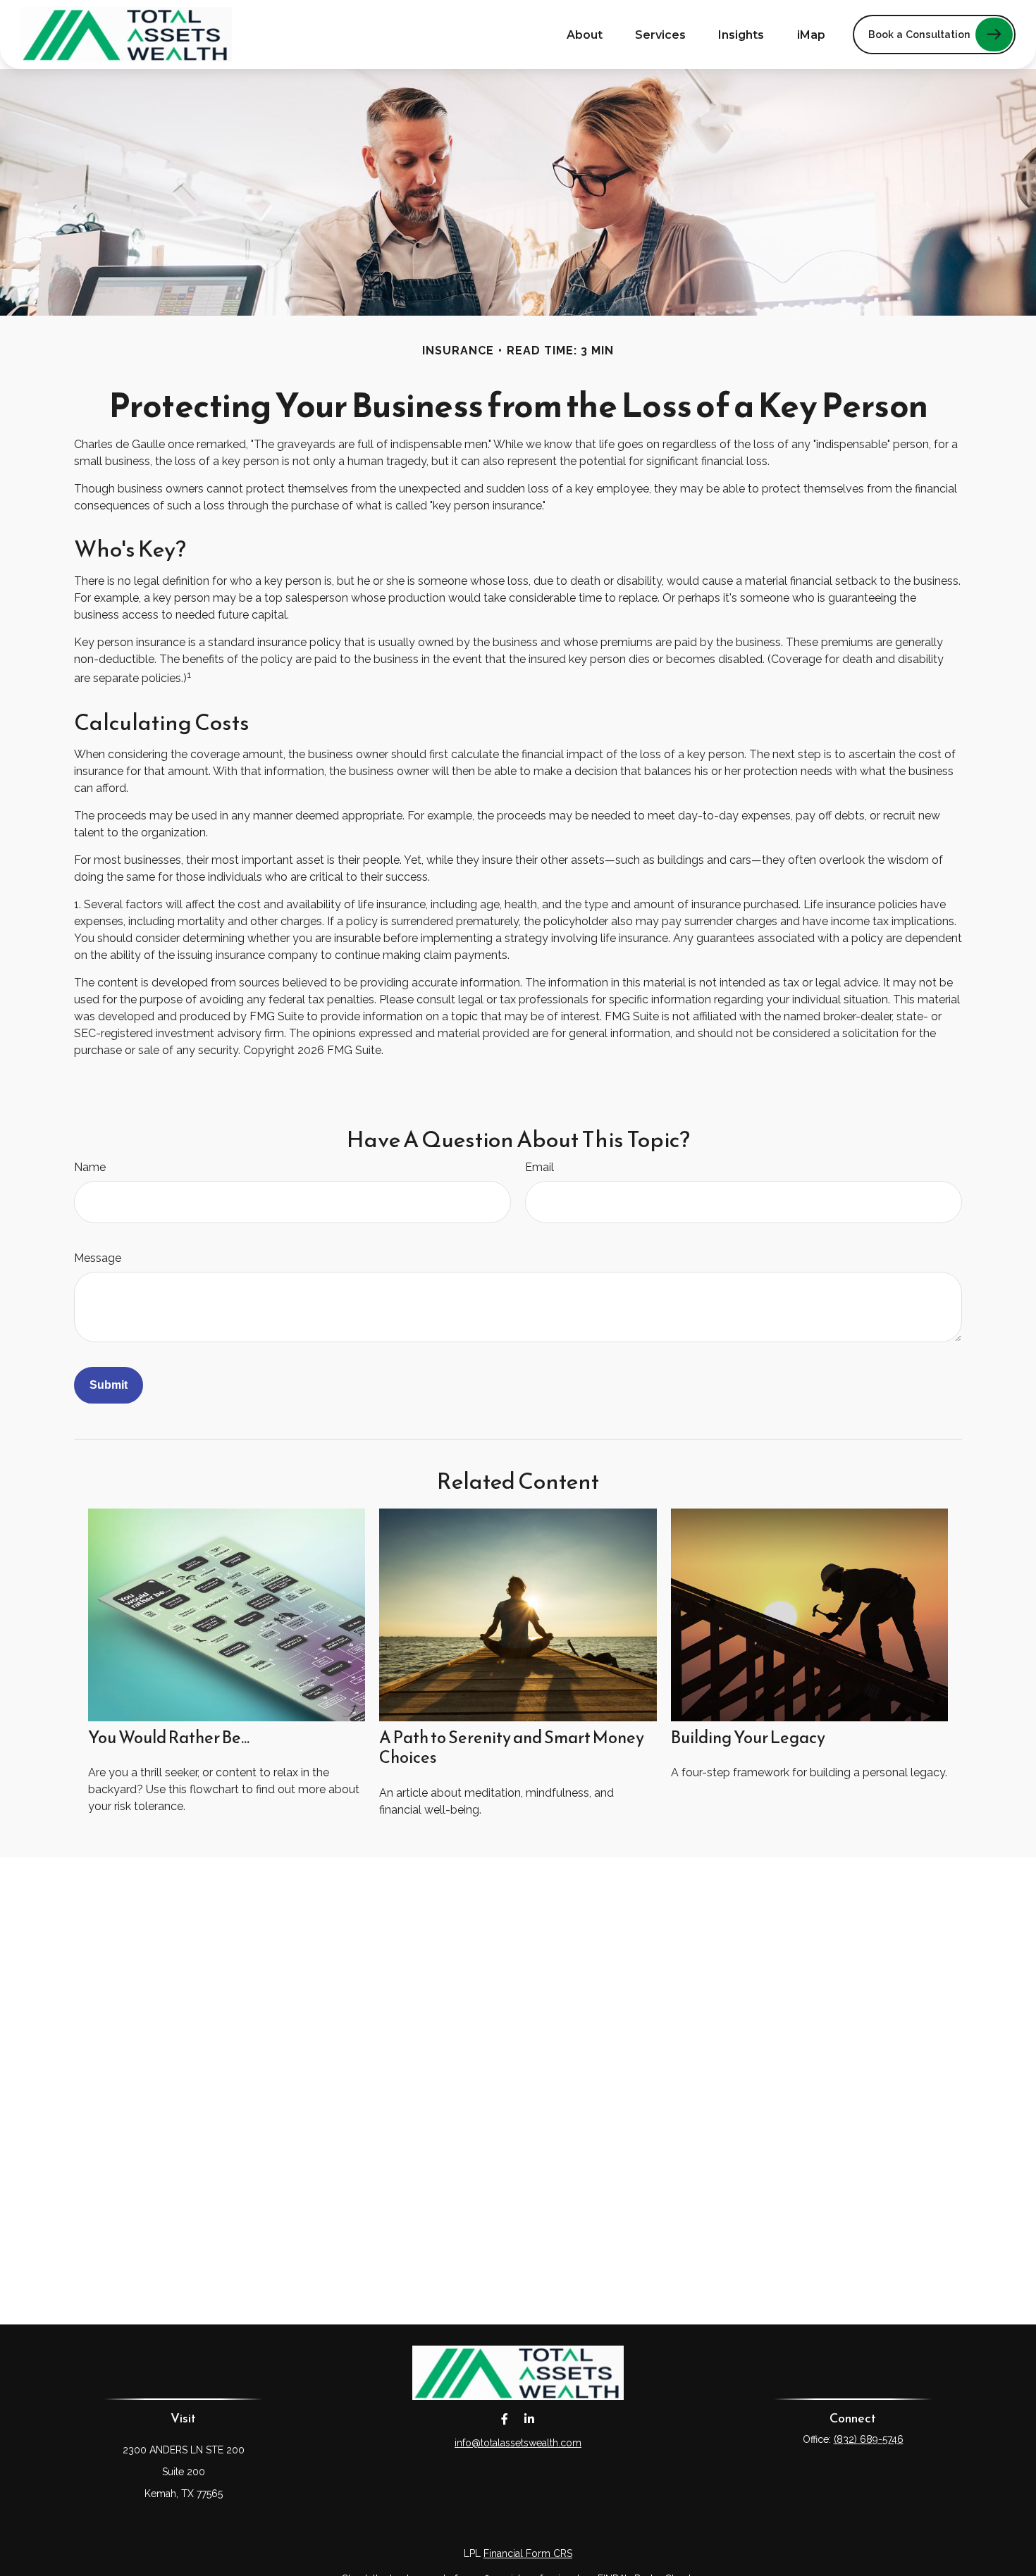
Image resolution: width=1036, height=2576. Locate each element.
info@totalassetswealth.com (518, 2443)
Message (98, 1258)
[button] (585, 35)
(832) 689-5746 (869, 2439)
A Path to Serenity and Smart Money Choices (512, 1748)
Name (90, 1167)
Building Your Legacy (748, 1738)
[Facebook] (504, 2419)
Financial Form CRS (528, 2553)
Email (539, 1167)
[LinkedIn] (529, 2419)
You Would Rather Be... (169, 1738)
